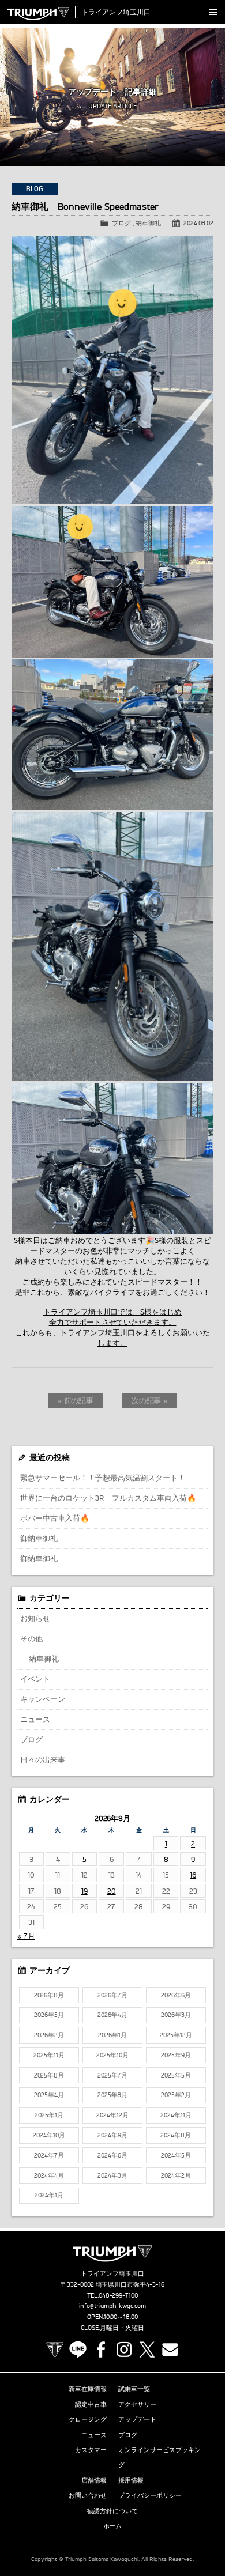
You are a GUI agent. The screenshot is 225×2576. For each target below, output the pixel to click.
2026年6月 (176, 1995)
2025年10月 (112, 2055)
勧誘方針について (112, 2511)
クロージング (88, 2419)
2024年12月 (112, 2115)
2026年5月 (49, 2015)
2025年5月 (176, 2075)
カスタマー (91, 2450)
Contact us (170, 2350)
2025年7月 (112, 2075)
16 (193, 1875)
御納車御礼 (39, 1538)
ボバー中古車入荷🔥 (55, 1518)
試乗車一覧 (134, 2389)
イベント (35, 1679)
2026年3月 (176, 2015)
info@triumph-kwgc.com (112, 2306)
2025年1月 (49, 2115)
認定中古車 (91, 2404)
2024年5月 (176, 2155)
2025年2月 (176, 2095)
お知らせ (35, 1618)
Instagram (124, 2350)
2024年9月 (112, 2135)
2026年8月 (49, 1995)
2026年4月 (112, 2015)
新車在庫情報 (88, 2389)
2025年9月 (176, 2055)
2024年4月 (49, 2175)
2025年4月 (49, 2095)
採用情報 (131, 2480)
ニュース (35, 1719)
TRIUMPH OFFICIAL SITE (55, 2350)
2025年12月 (176, 2035)
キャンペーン (43, 1699)
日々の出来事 (43, 1759)
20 (112, 1891)
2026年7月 (112, 1995)
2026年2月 (49, 2035)
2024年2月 (176, 2175)
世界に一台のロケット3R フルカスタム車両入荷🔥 (108, 1498)
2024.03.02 (198, 223)
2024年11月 (176, 2115)
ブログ (121, 223)
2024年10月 (49, 2135)
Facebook (101, 2350)
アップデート (137, 2419)
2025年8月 (49, 2075)
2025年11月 (49, 2055)
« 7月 (26, 1936)
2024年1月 (49, 2195)
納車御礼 (148, 223)
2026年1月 (112, 2035)
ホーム (113, 2526)
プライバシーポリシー (150, 2495)
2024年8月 (176, 2135)
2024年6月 (112, 2155)
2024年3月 (112, 2175)
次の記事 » (150, 1400)
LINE (78, 2350)
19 (85, 1891)
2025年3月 (112, 2095)
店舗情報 (94, 2480)
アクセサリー (137, 2404)
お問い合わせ (88, 2495)
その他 (31, 1638)
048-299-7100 (119, 2295)
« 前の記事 (76, 1400)
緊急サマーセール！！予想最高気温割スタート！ (103, 1478)
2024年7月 (49, 2155)
